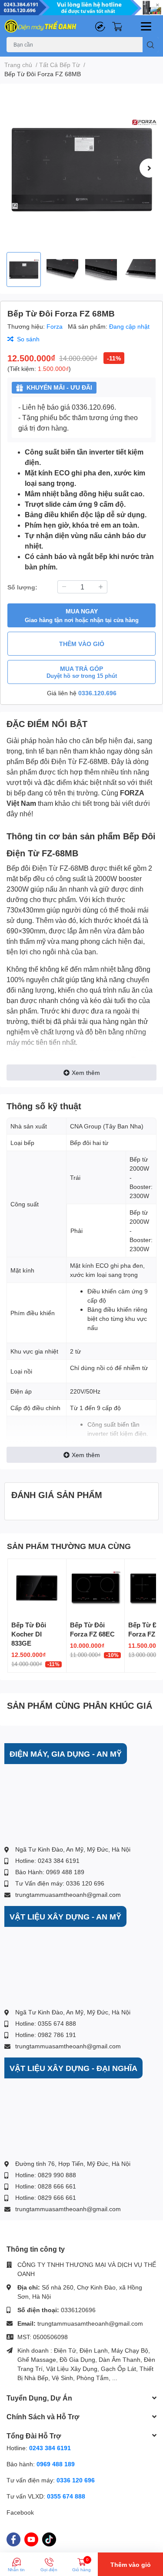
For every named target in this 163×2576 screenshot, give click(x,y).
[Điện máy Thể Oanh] (41, 26)
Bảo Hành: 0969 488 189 (50, 1872)
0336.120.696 (97, 693)
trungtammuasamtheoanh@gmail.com (68, 1894)
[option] (81, 168)
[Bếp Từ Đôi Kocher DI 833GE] (37, 1588)
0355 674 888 (66, 2496)
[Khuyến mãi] (81, 8)
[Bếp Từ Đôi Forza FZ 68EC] (96, 1588)
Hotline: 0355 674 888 (46, 2023)
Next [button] (149, 168)
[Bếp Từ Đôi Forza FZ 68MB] (81, 168)
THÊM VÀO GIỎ (82, 644)
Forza (55, 326)
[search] (151, 45)
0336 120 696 (76, 2480)
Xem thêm (86, 1072)
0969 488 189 (56, 2464)
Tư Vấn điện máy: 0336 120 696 (60, 1883)
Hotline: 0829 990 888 (46, 2175)
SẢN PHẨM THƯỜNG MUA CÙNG (69, 1546)
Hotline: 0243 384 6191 (47, 1860)
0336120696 (78, 2310)
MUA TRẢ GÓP (82, 672)
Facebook (20, 2512)
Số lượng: (22, 587)
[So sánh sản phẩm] (100, 26)
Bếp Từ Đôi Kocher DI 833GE (29, 1634)
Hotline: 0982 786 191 (46, 2035)
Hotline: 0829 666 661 (46, 2197)
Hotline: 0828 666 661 (46, 2186)
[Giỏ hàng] (117, 26)
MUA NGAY (82, 615)
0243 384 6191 (50, 2448)
